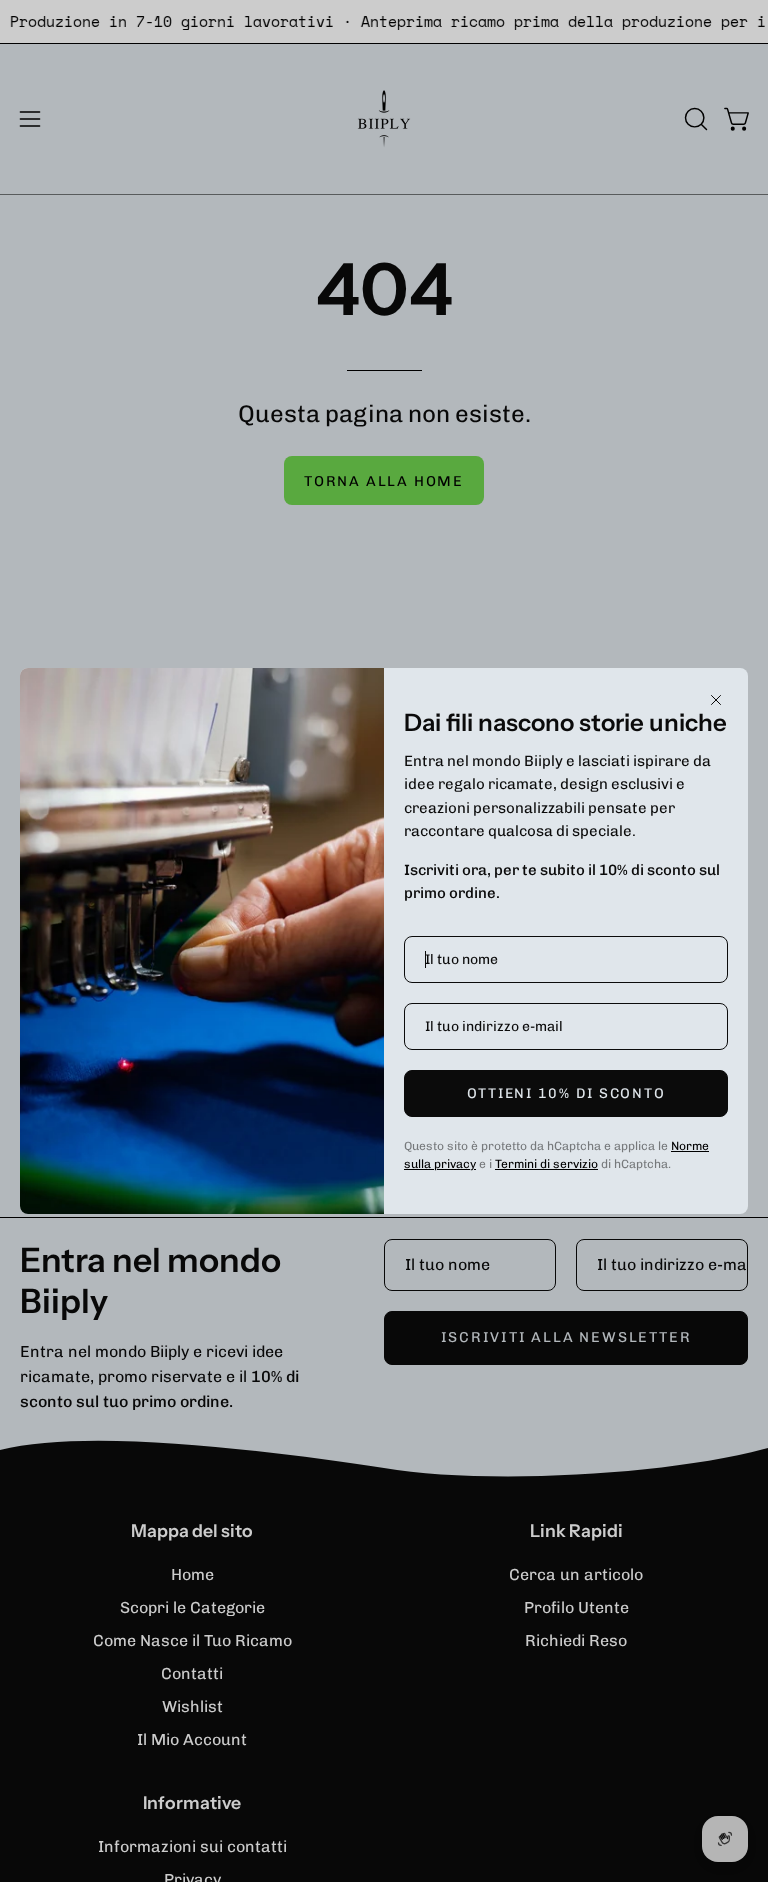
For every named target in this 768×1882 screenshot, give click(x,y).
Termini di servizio (546, 1164)
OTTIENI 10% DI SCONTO (566, 1093)
